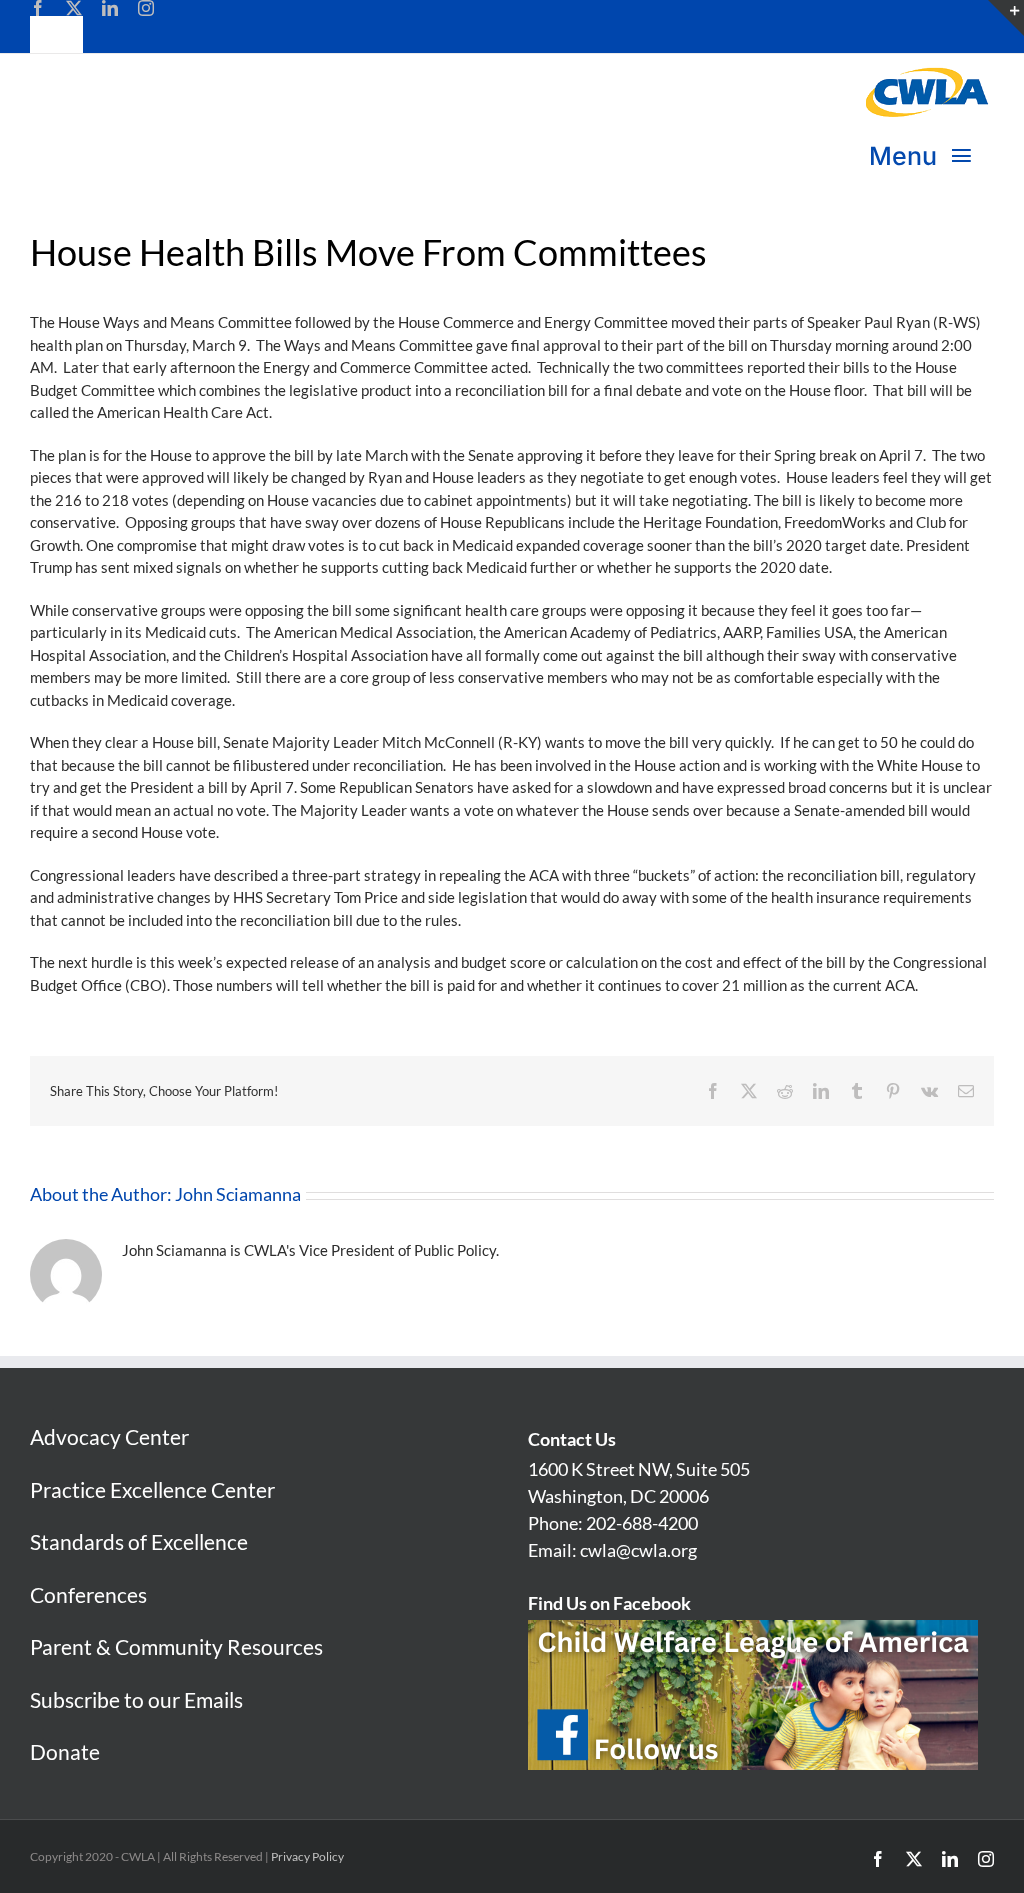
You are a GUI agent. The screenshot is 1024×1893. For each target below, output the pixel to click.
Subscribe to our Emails (136, 1699)
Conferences (88, 1594)
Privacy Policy (307, 1856)
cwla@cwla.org (638, 1550)
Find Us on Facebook (609, 1603)
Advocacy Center (109, 1436)
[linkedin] (110, 8)
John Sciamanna (238, 1194)
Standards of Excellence (139, 1541)
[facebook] (38, 8)
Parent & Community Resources (176, 1646)
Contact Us (572, 1439)
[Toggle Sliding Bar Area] (1006, 18)
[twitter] (74, 8)
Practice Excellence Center (152, 1489)
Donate (65, 1751)
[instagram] (146, 8)
